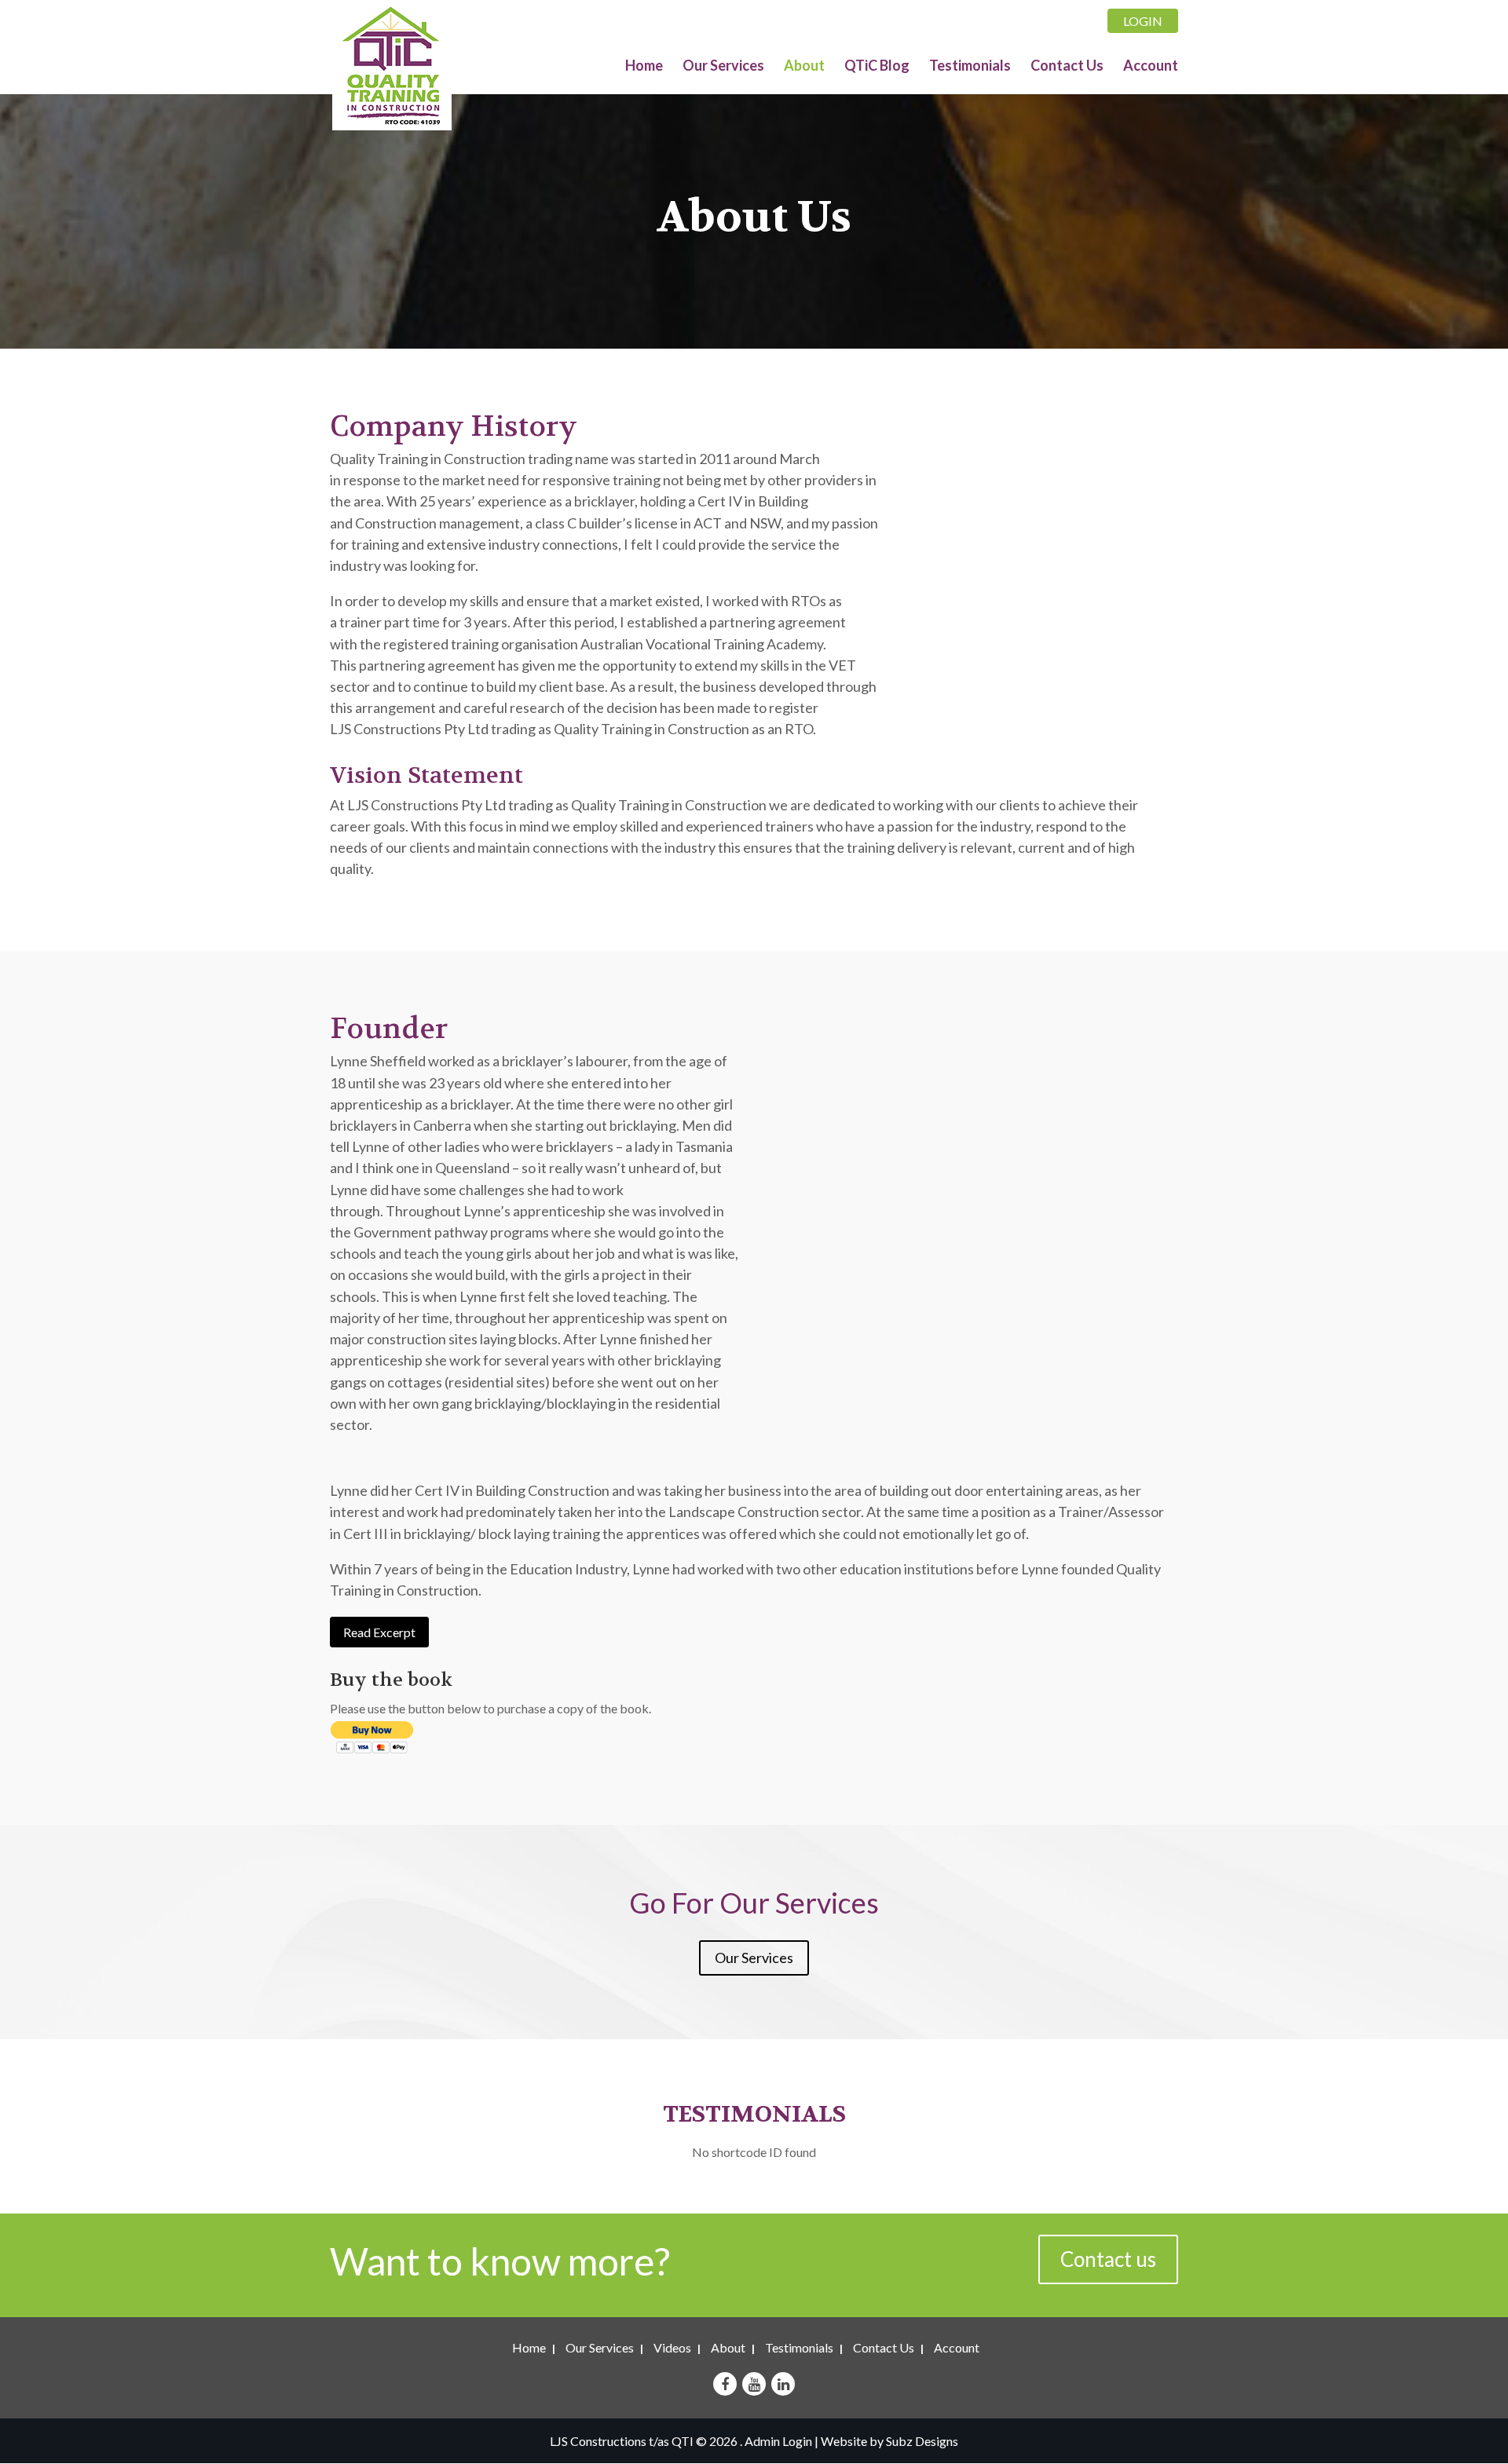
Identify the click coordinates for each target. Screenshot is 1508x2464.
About (804, 67)
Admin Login (778, 2441)
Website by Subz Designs (889, 2441)
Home (644, 67)
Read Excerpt (379, 1632)
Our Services (723, 67)
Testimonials (970, 67)
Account (1151, 67)
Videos (672, 2347)
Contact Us (1067, 67)
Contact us (1108, 2259)
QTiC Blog (877, 67)
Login (1143, 21)
